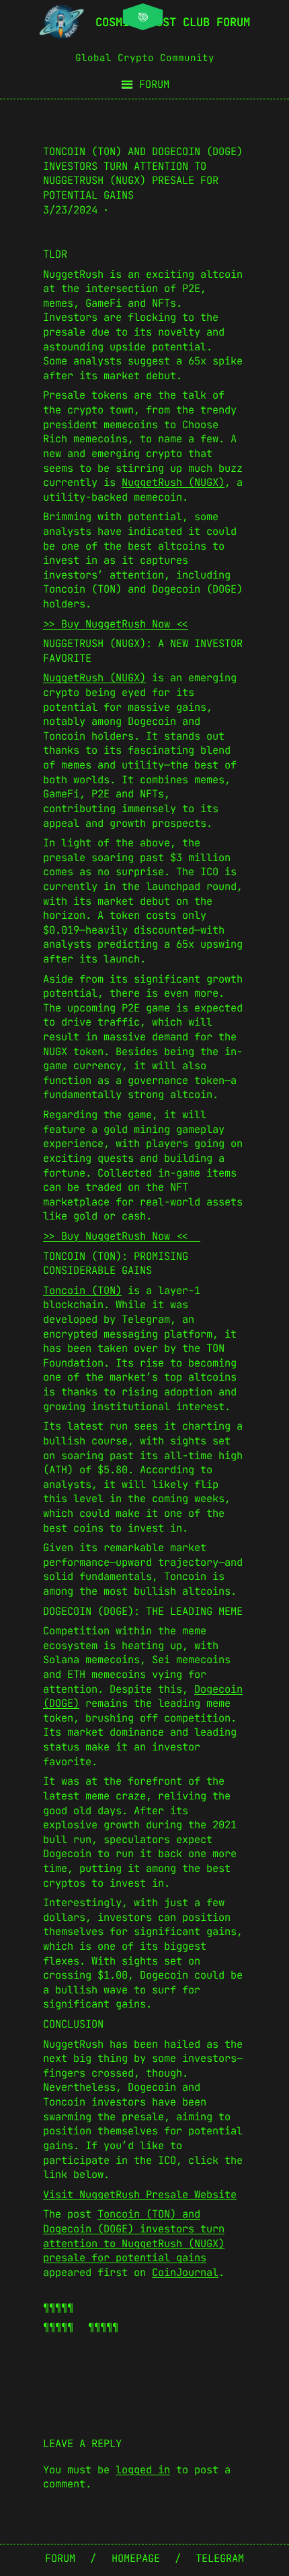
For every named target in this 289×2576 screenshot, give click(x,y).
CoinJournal (185, 2272)
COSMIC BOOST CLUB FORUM (173, 22)
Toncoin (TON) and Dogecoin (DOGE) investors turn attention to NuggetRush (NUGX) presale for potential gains (134, 2236)
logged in (143, 2470)
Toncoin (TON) (82, 1290)
